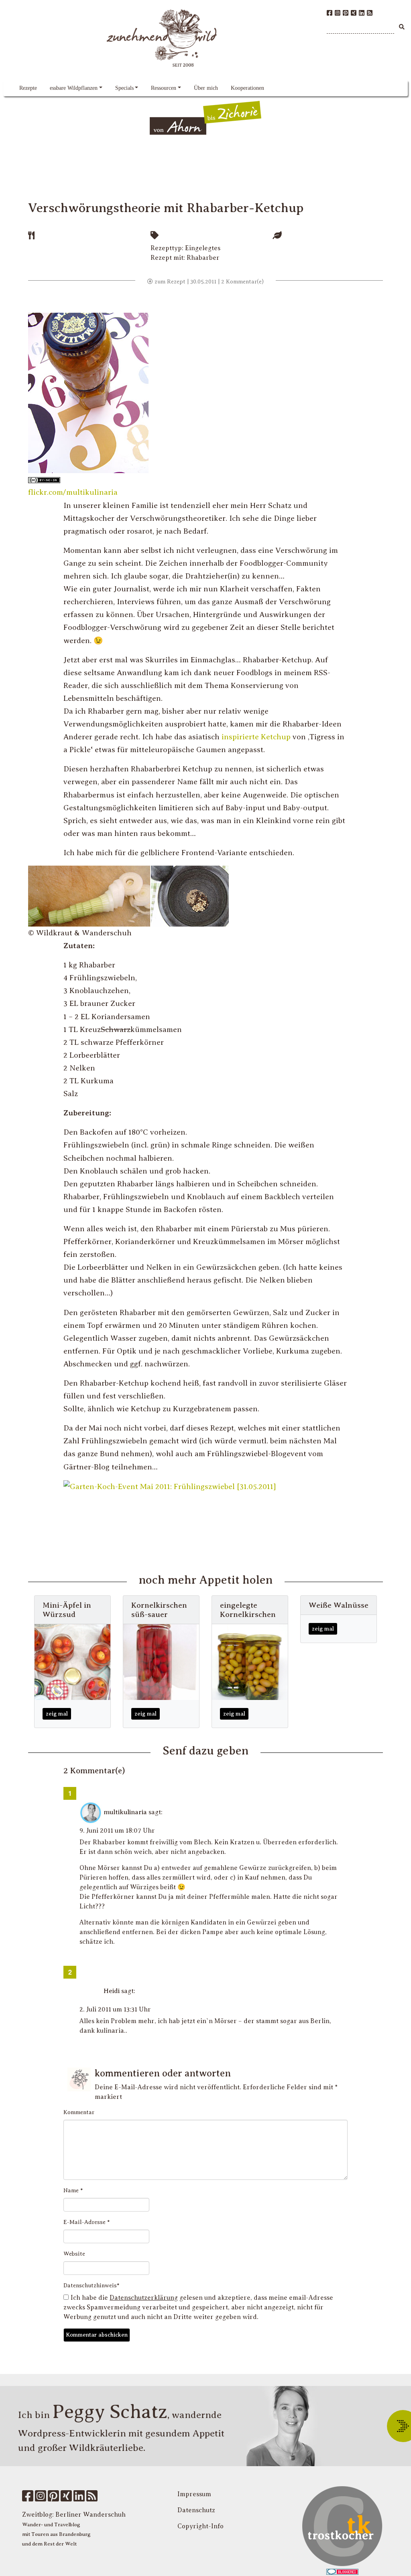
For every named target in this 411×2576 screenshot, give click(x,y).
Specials (124, 88)
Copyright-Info (200, 2526)
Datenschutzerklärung (144, 2298)
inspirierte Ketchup (256, 737)
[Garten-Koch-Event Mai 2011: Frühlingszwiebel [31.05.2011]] (170, 1486)
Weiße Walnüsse (339, 1605)
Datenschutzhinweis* (92, 2286)
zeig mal (57, 1714)
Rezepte (28, 88)
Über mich (206, 88)
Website (74, 2254)
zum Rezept (169, 282)
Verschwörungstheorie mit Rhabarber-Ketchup (166, 208)
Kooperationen (247, 88)
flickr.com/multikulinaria (73, 492)
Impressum (194, 2494)
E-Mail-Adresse (87, 2222)
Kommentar (79, 2112)
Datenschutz (196, 2510)
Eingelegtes (203, 248)
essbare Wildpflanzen (74, 88)
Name (73, 2191)
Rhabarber (203, 258)
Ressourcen (164, 88)
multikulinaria (125, 1812)
